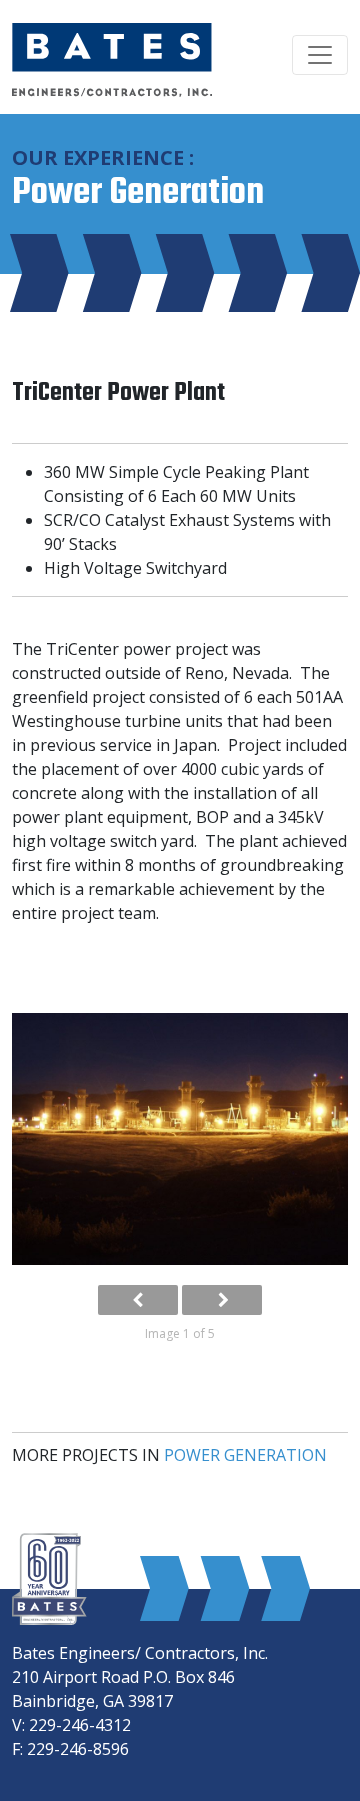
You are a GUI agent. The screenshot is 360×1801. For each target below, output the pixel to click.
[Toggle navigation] (320, 55)
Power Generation (245, 1455)
